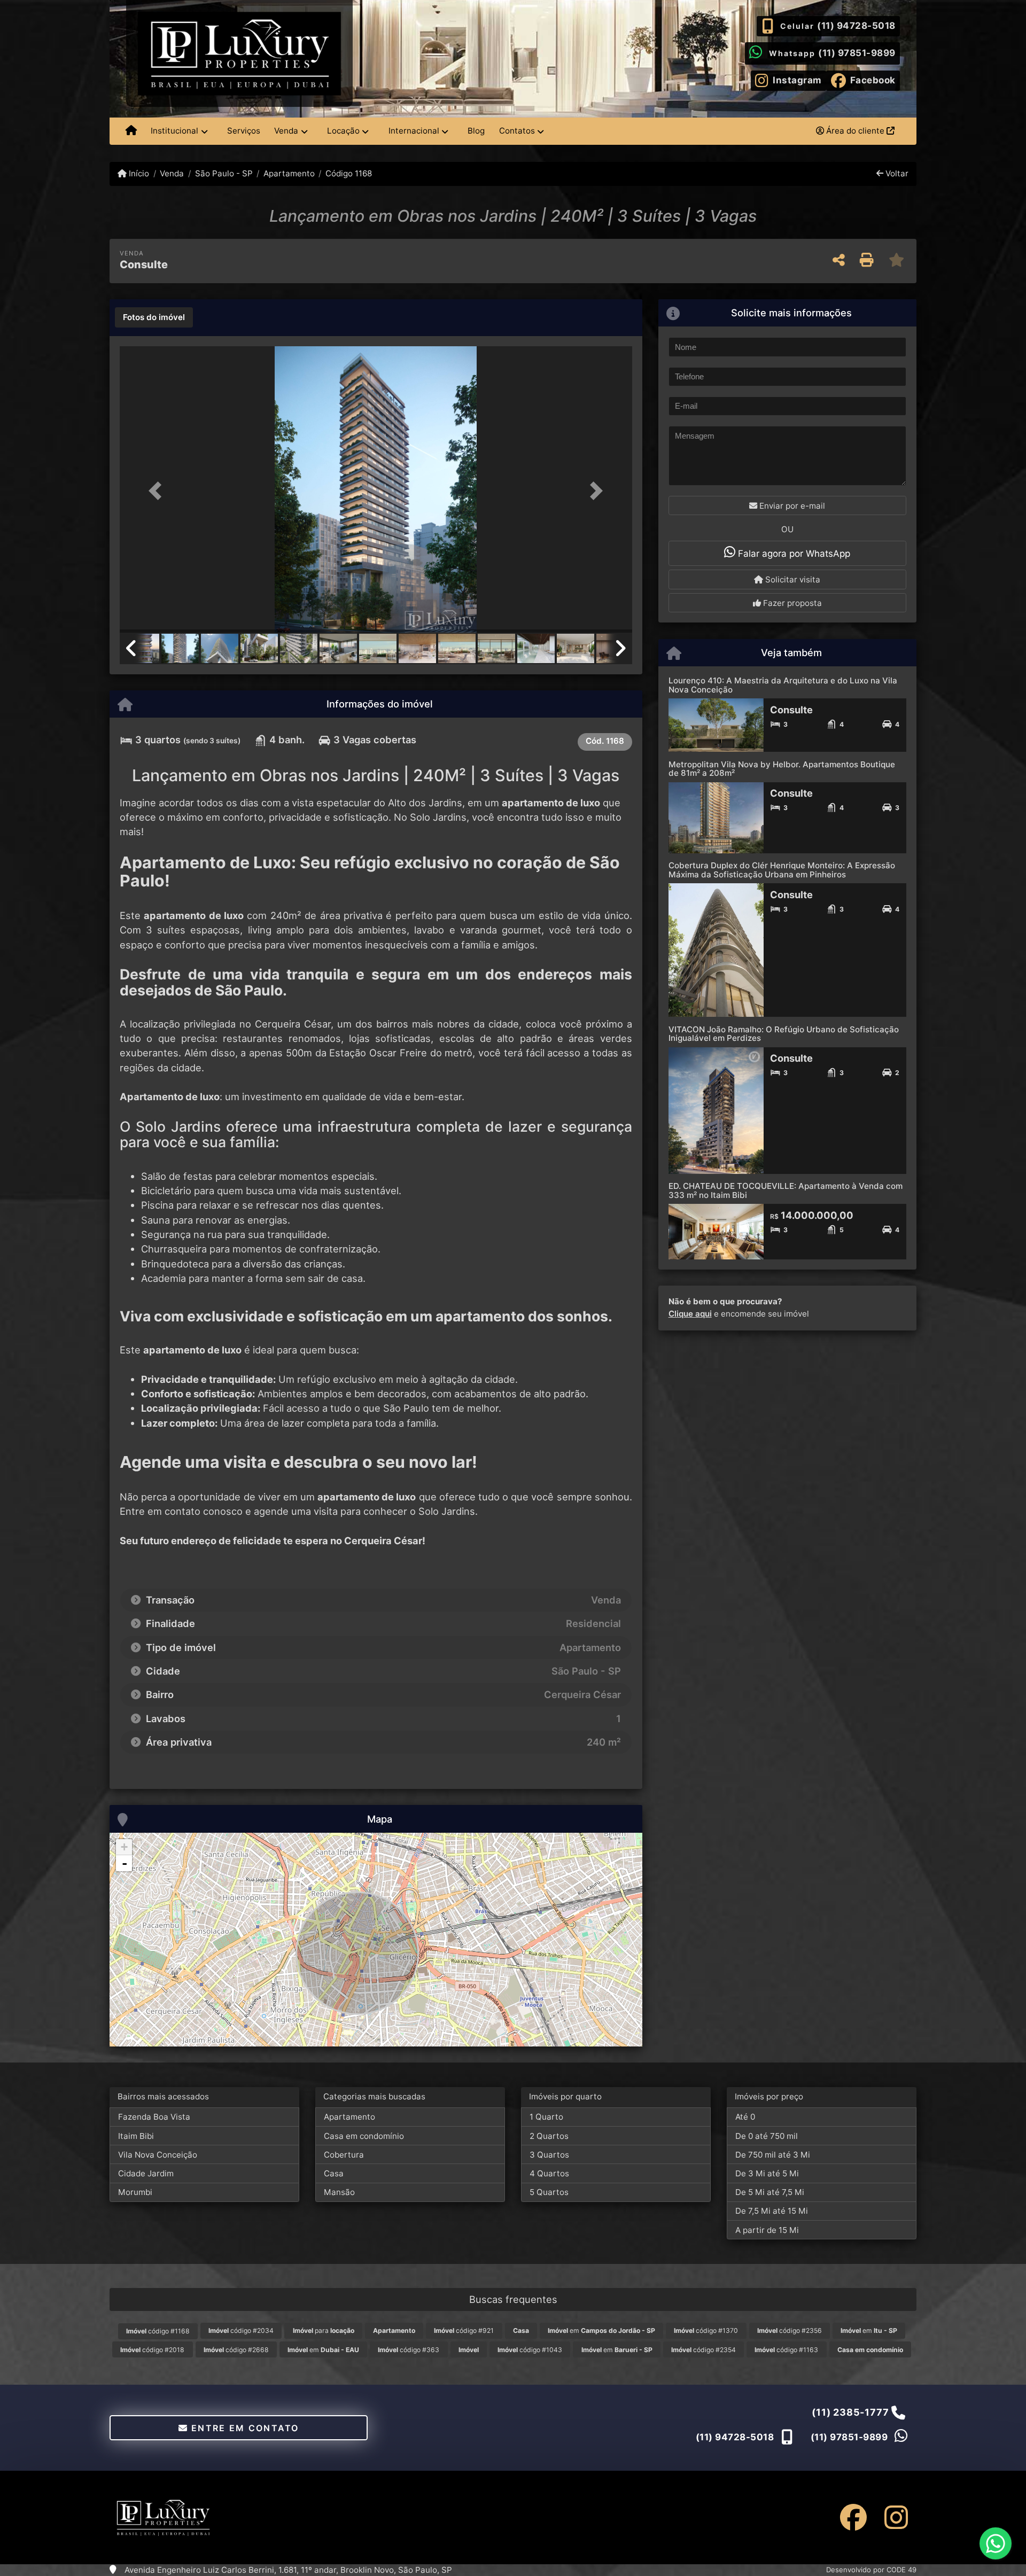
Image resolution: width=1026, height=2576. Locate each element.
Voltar (896, 173)
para (324, 2330)
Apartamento (289, 173)
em (601, 2330)
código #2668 (236, 2350)
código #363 (409, 2350)
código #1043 (530, 2350)
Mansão (339, 2192)
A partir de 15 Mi (767, 2230)
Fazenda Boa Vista (154, 2117)
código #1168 (158, 2331)
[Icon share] (853, 2517)
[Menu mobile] (131, 131)
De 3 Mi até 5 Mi (767, 2173)
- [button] (125, 1863)
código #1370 (706, 2330)
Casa (334, 2173)
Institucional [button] (174, 131)
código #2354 (704, 2350)
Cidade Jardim (146, 2173)
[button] (158, 490)
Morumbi (135, 2192)
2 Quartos (549, 2136)
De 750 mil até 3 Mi (773, 2155)
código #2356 (790, 2330)
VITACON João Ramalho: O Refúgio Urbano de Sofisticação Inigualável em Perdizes (784, 1034)
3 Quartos (549, 2155)
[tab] (154, 317)
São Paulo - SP (224, 173)
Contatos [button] (517, 131)
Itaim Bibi (136, 2136)
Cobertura (344, 2155)
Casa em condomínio (364, 2136)
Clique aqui (690, 1314)
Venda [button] (286, 131)
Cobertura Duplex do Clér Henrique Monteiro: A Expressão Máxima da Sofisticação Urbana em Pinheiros (782, 870)
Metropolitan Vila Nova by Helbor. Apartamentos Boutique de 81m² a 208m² (782, 769)
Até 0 (745, 2117)
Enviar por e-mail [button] (791, 506)
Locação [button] (343, 131)
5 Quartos (549, 2192)
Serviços (244, 131)
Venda (172, 173)
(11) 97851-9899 (857, 53)
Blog (476, 131)
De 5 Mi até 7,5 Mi (770, 2192)
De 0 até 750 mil (767, 2136)
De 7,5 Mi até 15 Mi (772, 2211)
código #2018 (152, 2350)
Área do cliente (855, 131)
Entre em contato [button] (244, 2428)
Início (138, 173)
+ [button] (124, 1847)
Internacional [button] (414, 131)
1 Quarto (546, 2117)
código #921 (464, 2330)
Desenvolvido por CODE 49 (871, 2570)
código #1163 (786, 2350)
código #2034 (241, 2330)
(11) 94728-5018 (856, 26)
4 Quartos (549, 2173)
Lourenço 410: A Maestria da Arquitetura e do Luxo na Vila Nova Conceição (783, 685)
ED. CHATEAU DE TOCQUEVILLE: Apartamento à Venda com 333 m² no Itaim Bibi (786, 1190)
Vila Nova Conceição (158, 2155)
